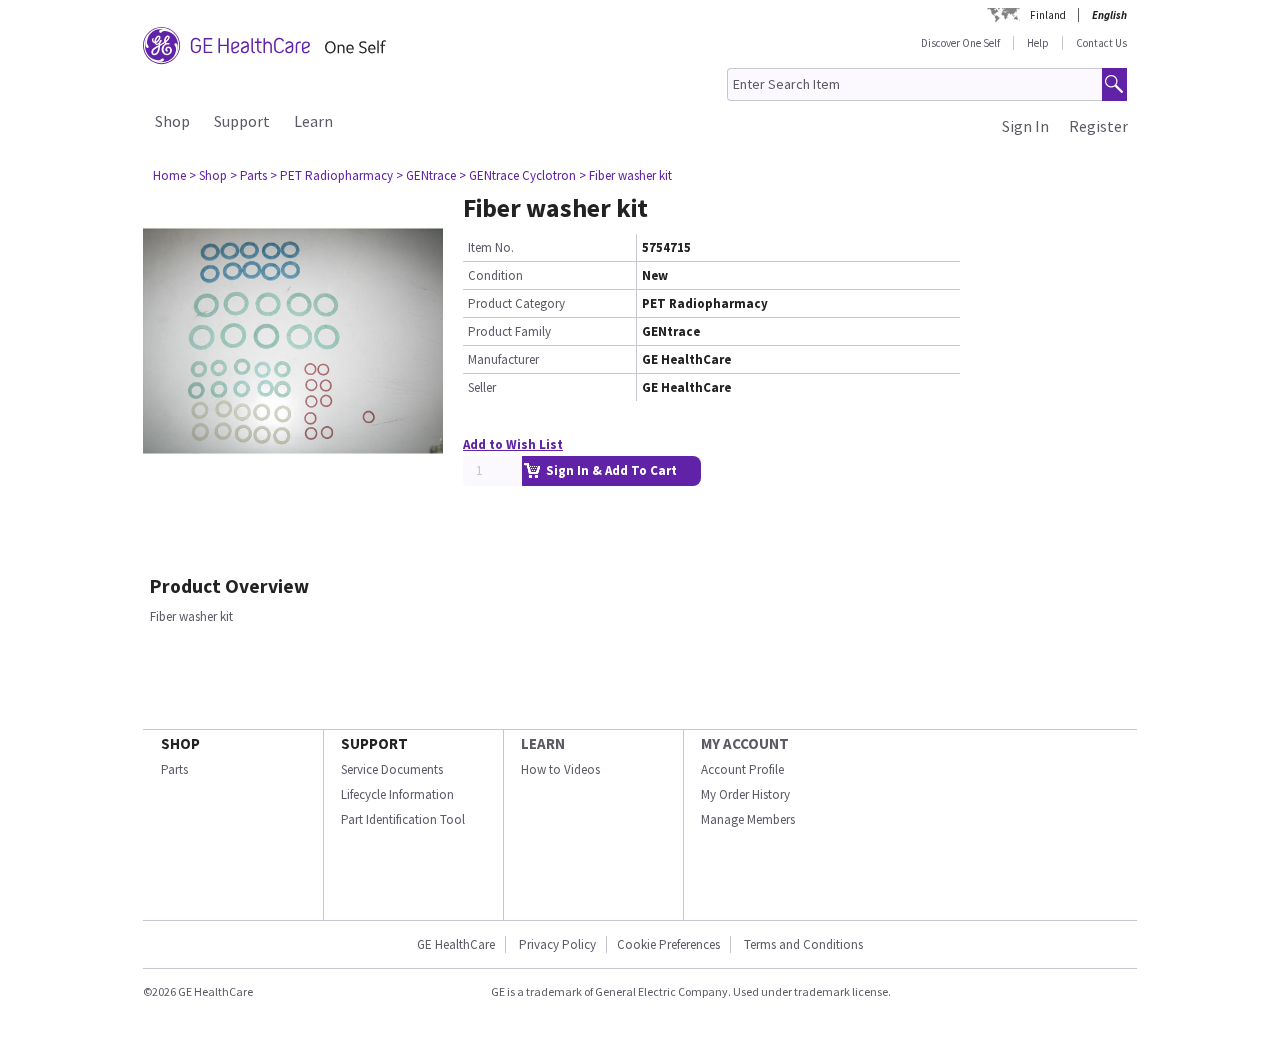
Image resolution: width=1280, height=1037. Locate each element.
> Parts (248, 175)
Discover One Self (960, 43)
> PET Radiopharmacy (331, 175)
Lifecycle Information (397, 794)
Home (169, 175)
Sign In (1025, 126)
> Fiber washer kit (625, 175)
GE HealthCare (456, 944)
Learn (313, 121)
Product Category (516, 303)
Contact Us (1101, 43)
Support (242, 121)
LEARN (543, 743)
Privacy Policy (556, 944)
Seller (482, 387)
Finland (1048, 15)
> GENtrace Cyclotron (517, 175)
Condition (495, 275)
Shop (172, 121)
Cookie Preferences (668, 944)
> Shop (208, 175)
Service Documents (392, 769)
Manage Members (748, 819)
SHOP (180, 743)
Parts (174, 769)
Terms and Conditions (803, 944)
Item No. (491, 247)
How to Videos (560, 769)
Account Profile (742, 769)
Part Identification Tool (403, 819)
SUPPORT (374, 743)
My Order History (745, 794)
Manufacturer (503, 359)
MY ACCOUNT (745, 743)
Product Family (509, 331)
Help (1038, 43)
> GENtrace (426, 175)
